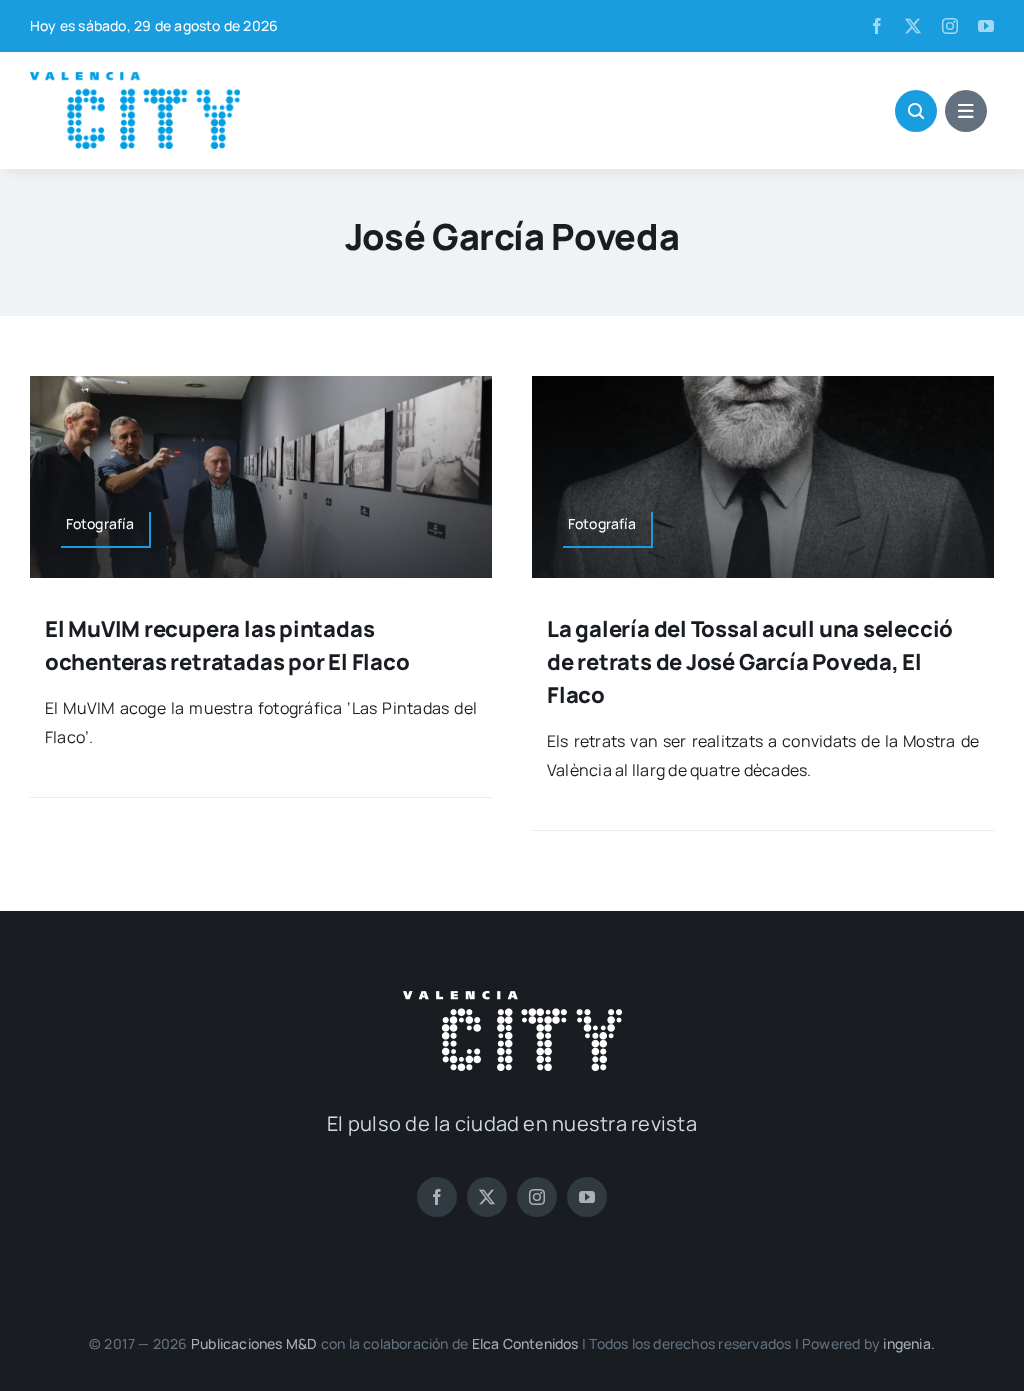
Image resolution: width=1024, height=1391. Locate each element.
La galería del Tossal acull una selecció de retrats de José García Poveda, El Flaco (750, 662)
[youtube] (986, 26)
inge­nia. (909, 1343)
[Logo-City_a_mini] (135, 80)
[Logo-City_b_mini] (512, 999)
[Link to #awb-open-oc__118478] (916, 111)
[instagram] (950, 26)
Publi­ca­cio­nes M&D (254, 1343)
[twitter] (913, 26)
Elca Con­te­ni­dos (525, 1343)
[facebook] (877, 26)
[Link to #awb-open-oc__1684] (966, 111)
